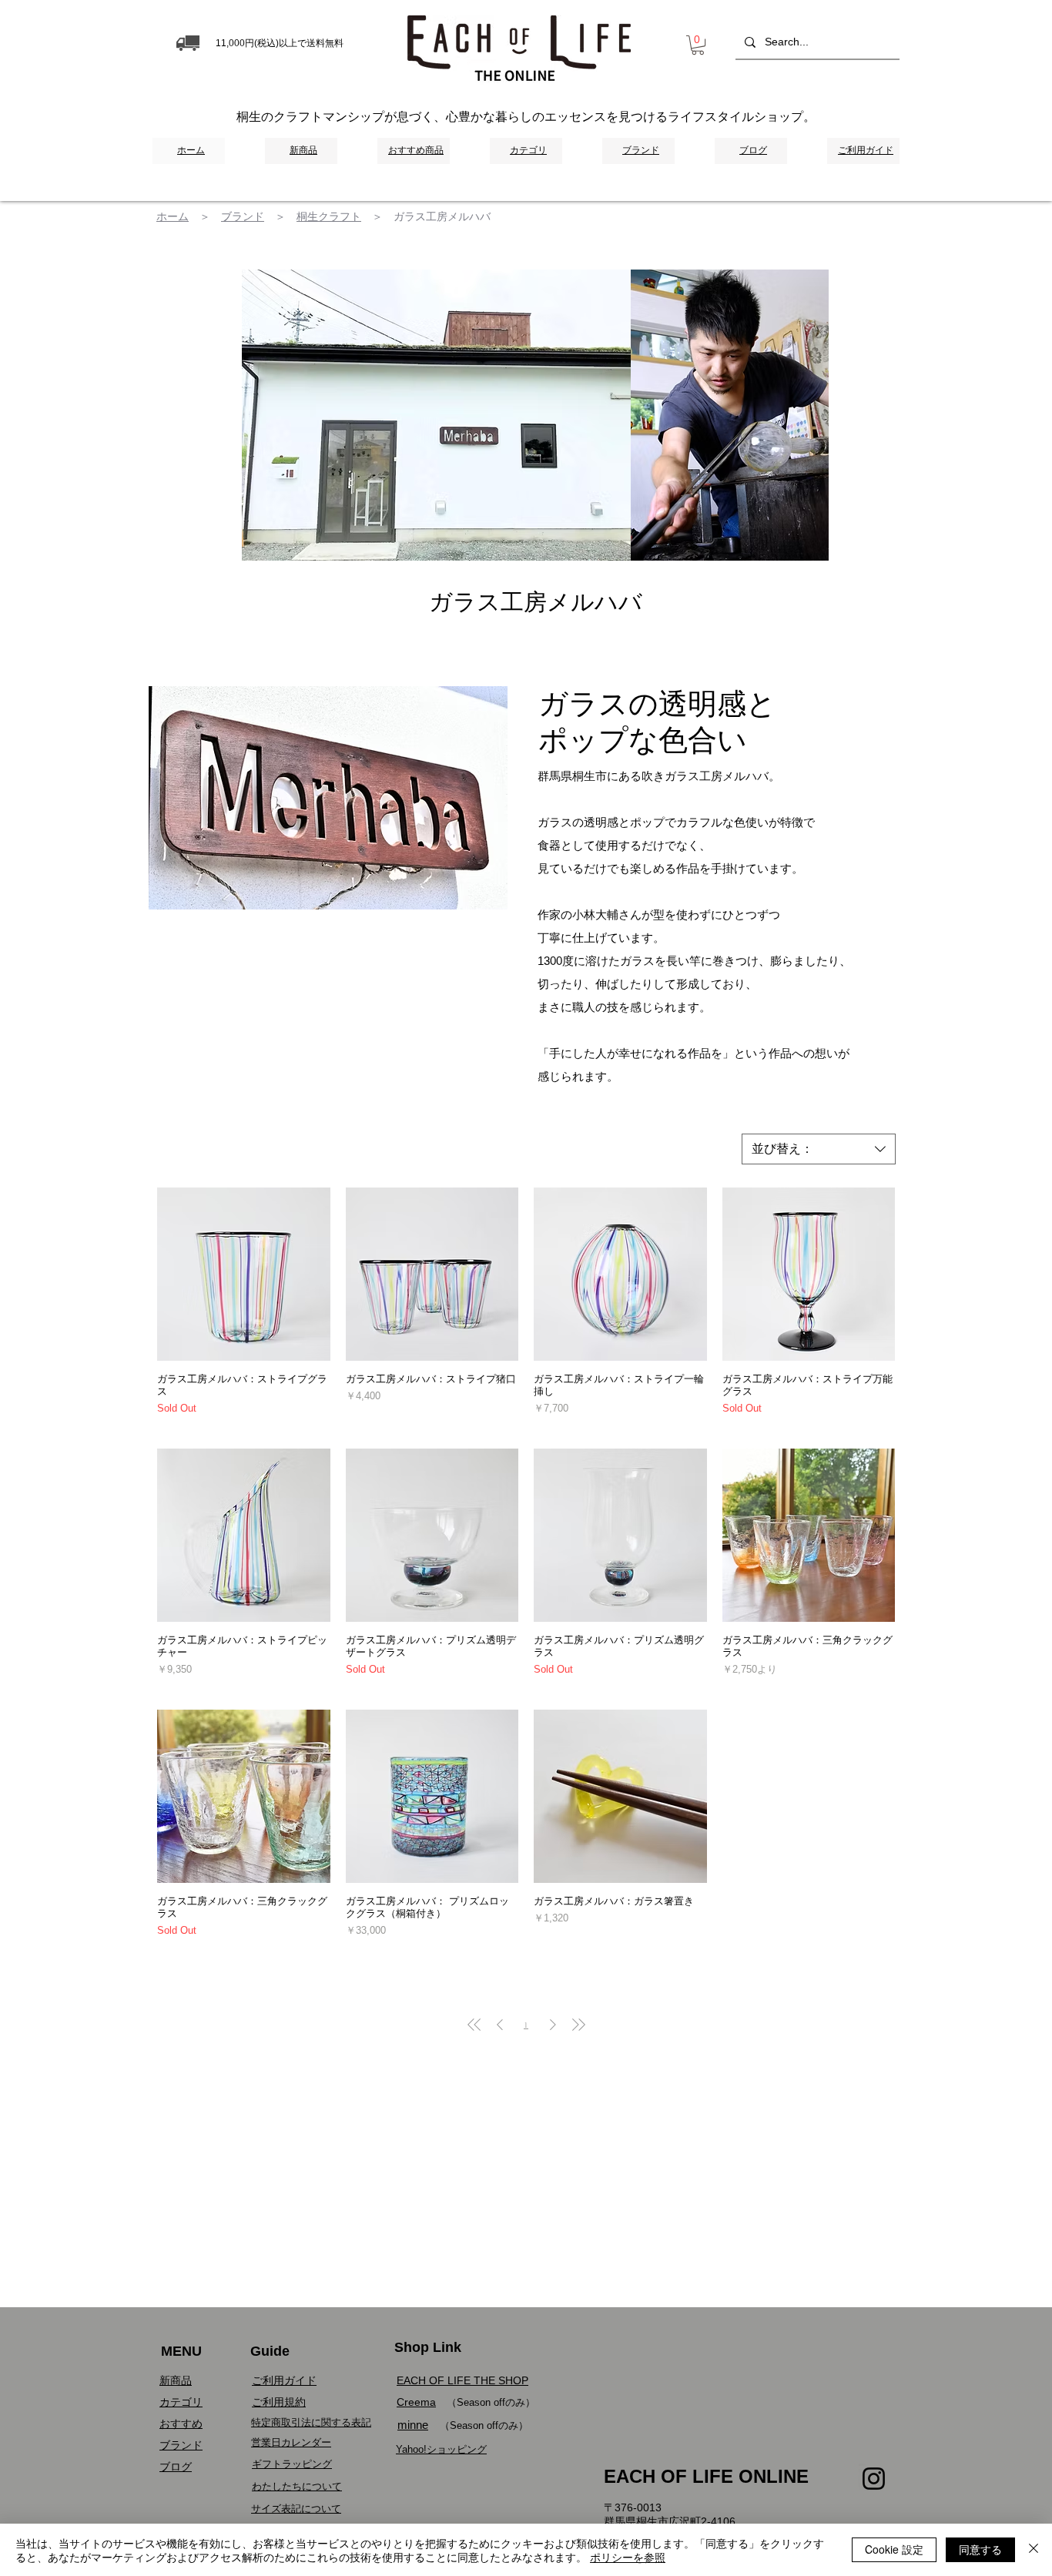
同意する (980, 2549)
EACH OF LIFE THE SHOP (462, 2380)
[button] (698, 45)
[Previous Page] (500, 2025)
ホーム (173, 216)
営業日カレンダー (291, 2442)
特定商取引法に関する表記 (311, 2422)
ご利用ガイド (284, 2380)
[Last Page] (578, 2025)
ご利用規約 (279, 2402)
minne (413, 2425)
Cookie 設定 (894, 2549)
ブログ (176, 2467)
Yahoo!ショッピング (441, 2449)
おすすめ (181, 2424)
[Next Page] (553, 2025)
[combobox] (819, 1149)
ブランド (243, 216)
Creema (416, 2402)
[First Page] (474, 2025)
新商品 (176, 2380)
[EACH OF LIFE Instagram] (874, 2479)
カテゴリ (181, 2402)
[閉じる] (1034, 2550)
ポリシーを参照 (628, 2557)
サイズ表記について (296, 2509)
